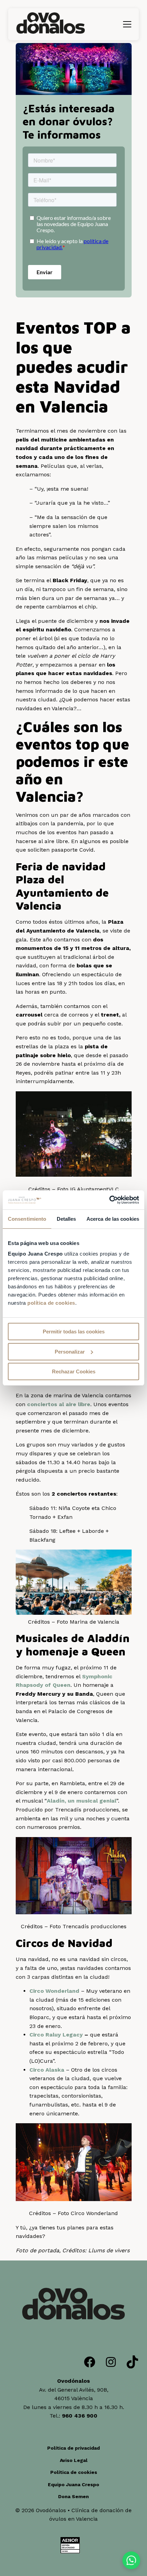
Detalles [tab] (66, 1219)
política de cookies (51, 1303)
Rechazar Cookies (74, 1371)
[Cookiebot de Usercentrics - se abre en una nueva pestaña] (109, 1200)
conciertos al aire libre (59, 1404)
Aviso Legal (74, 2460)
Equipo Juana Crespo (73, 2484)
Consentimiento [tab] (27, 1219)
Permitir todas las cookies (74, 1332)
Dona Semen (73, 2496)
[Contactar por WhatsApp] (131, 2560)
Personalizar (70, 1352)
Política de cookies (74, 2472)
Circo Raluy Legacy (56, 2035)
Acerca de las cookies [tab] (113, 1219)
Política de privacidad (73, 2448)
